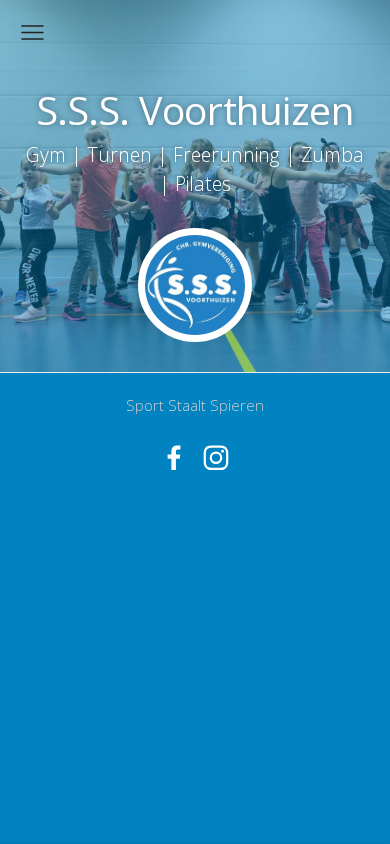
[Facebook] (174, 458)
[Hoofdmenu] (32, 32)
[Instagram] (216, 458)
